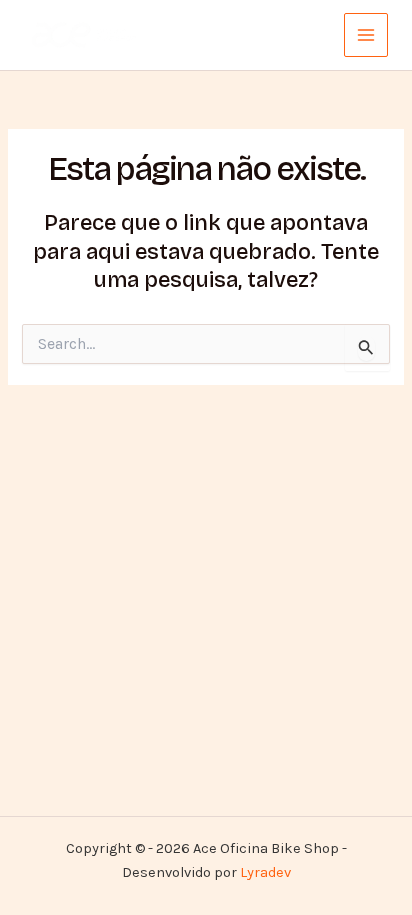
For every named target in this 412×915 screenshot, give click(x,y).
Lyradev (265, 872)
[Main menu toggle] (366, 35)
